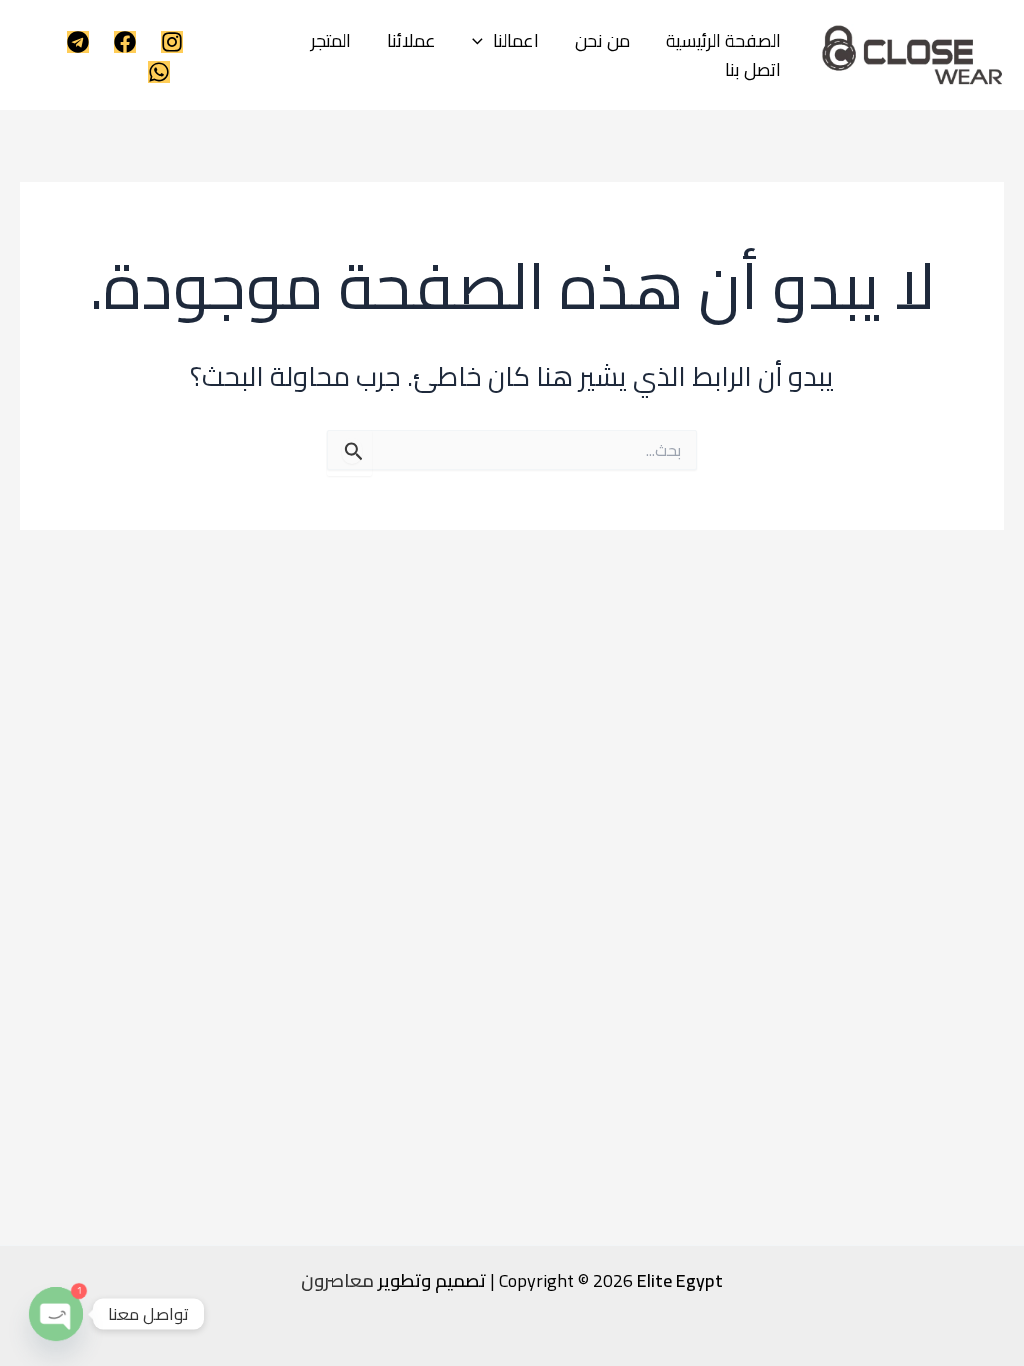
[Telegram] (78, 42)
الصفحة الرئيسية (723, 41)
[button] (482, 41)
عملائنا (411, 41)
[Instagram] (172, 42)
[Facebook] (125, 42)
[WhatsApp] (159, 72)
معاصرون (337, 1280)
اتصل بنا (753, 70)
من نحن (602, 41)
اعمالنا (516, 41)
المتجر (331, 41)
